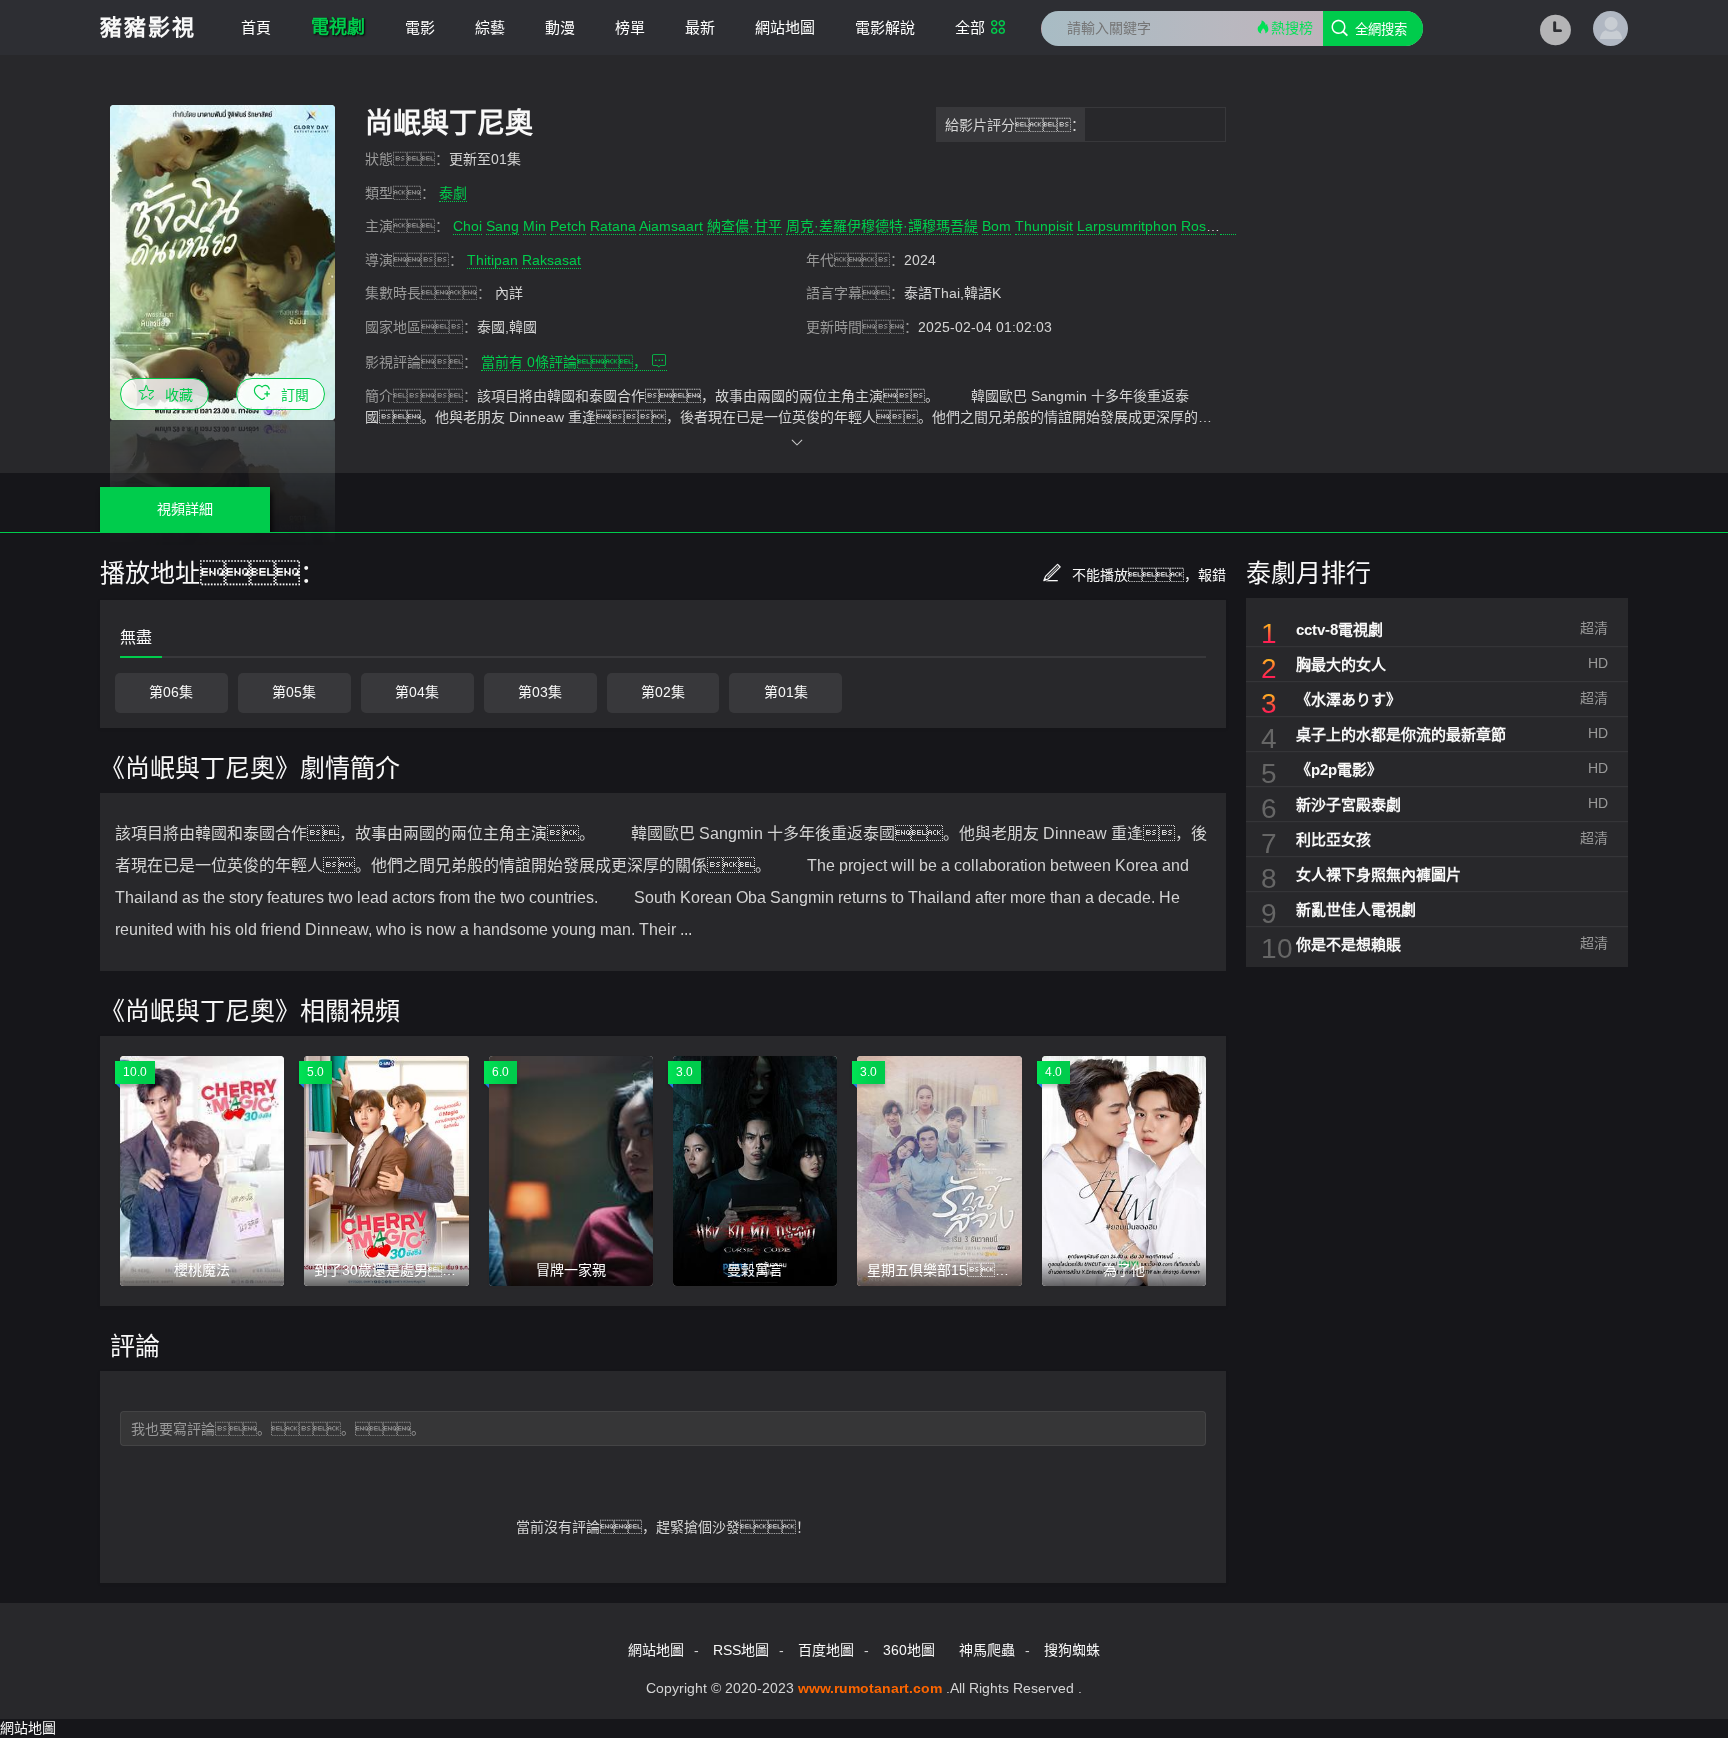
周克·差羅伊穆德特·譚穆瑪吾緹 (882, 226)
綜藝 (490, 27)
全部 (970, 27)
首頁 (256, 27)
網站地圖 (785, 27)
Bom (996, 226)
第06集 (171, 692)
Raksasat (551, 260)
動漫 (560, 27)
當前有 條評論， (566, 362)
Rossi (1198, 226)
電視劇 (338, 27)
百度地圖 (826, 1650)
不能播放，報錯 (1149, 575)
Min (534, 226)
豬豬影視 (148, 27)
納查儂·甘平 (744, 226)
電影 (420, 27)
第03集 (540, 692)
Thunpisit (1044, 226)
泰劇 (453, 193)
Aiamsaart (671, 226)
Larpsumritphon (1127, 226)
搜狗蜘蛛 (1072, 1650)
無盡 (136, 637)
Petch (568, 226)
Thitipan (492, 260)
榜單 (630, 27)
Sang (502, 226)
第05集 (294, 692)
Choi (467, 226)
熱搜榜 (1292, 28)
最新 (700, 27)
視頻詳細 (185, 509)
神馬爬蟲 (987, 1650)
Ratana (613, 226)
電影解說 (885, 27)
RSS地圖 (741, 1650)
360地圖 (909, 1650)
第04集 (417, 692)
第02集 (663, 692)
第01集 (786, 692)
